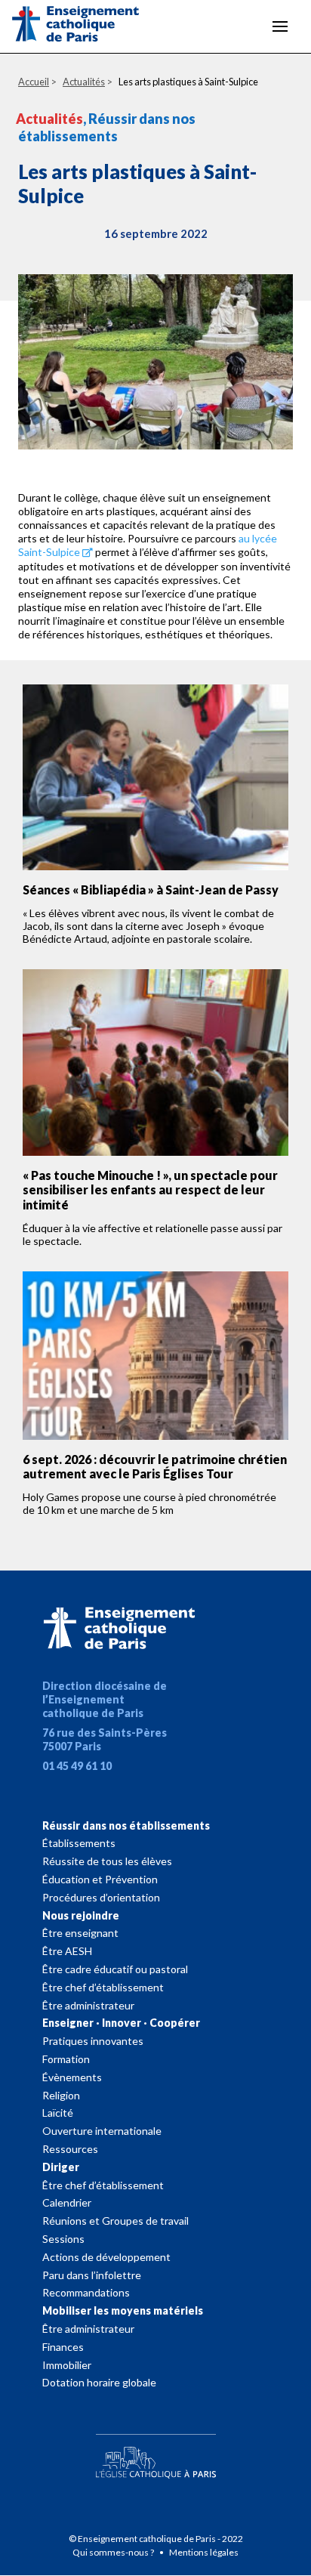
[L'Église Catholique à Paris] (155, 2453)
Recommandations (86, 2292)
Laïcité (58, 2113)
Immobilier (67, 2365)
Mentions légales (204, 2552)
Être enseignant (80, 1933)
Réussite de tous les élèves (107, 1861)
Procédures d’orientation (101, 1897)
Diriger (61, 2167)
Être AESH (67, 1951)
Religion (61, 2095)
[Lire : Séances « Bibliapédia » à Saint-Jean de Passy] (155, 778)
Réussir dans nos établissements (126, 1825)
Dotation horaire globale (99, 2382)
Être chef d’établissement (103, 1987)
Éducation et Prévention (100, 1879)
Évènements (72, 2077)
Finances (63, 2347)
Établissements (79, 1843)
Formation (66, 2059)
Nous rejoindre (81, 1915)
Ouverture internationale (102, 2131)
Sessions (63, 2239)
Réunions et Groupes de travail (115, 2221)
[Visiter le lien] (88, 26)
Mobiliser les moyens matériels (123, 2310)
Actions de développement (106, 2257)
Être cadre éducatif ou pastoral (115, 1969)
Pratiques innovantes (93, 2041)
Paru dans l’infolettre (92, 2275)
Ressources (70, 2149)
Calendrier (67, 2202)
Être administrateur (88, 2005)
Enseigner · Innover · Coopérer (121, 2023)
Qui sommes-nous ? (114, 2552)
